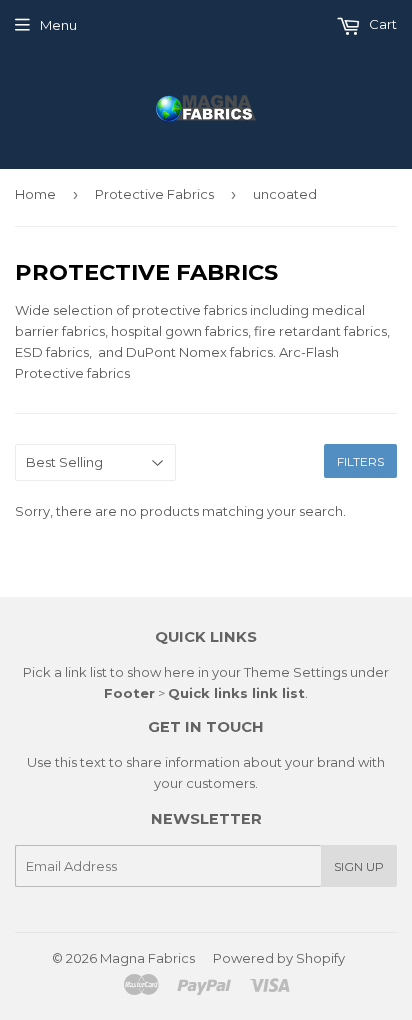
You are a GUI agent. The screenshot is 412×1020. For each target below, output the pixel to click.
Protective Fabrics (154, 194)
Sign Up (359, 866)
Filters (360, 461)
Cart (381, 24)
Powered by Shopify (279, 958)
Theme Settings (295, 672)
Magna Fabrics (147, 958)
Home (35, 194)
